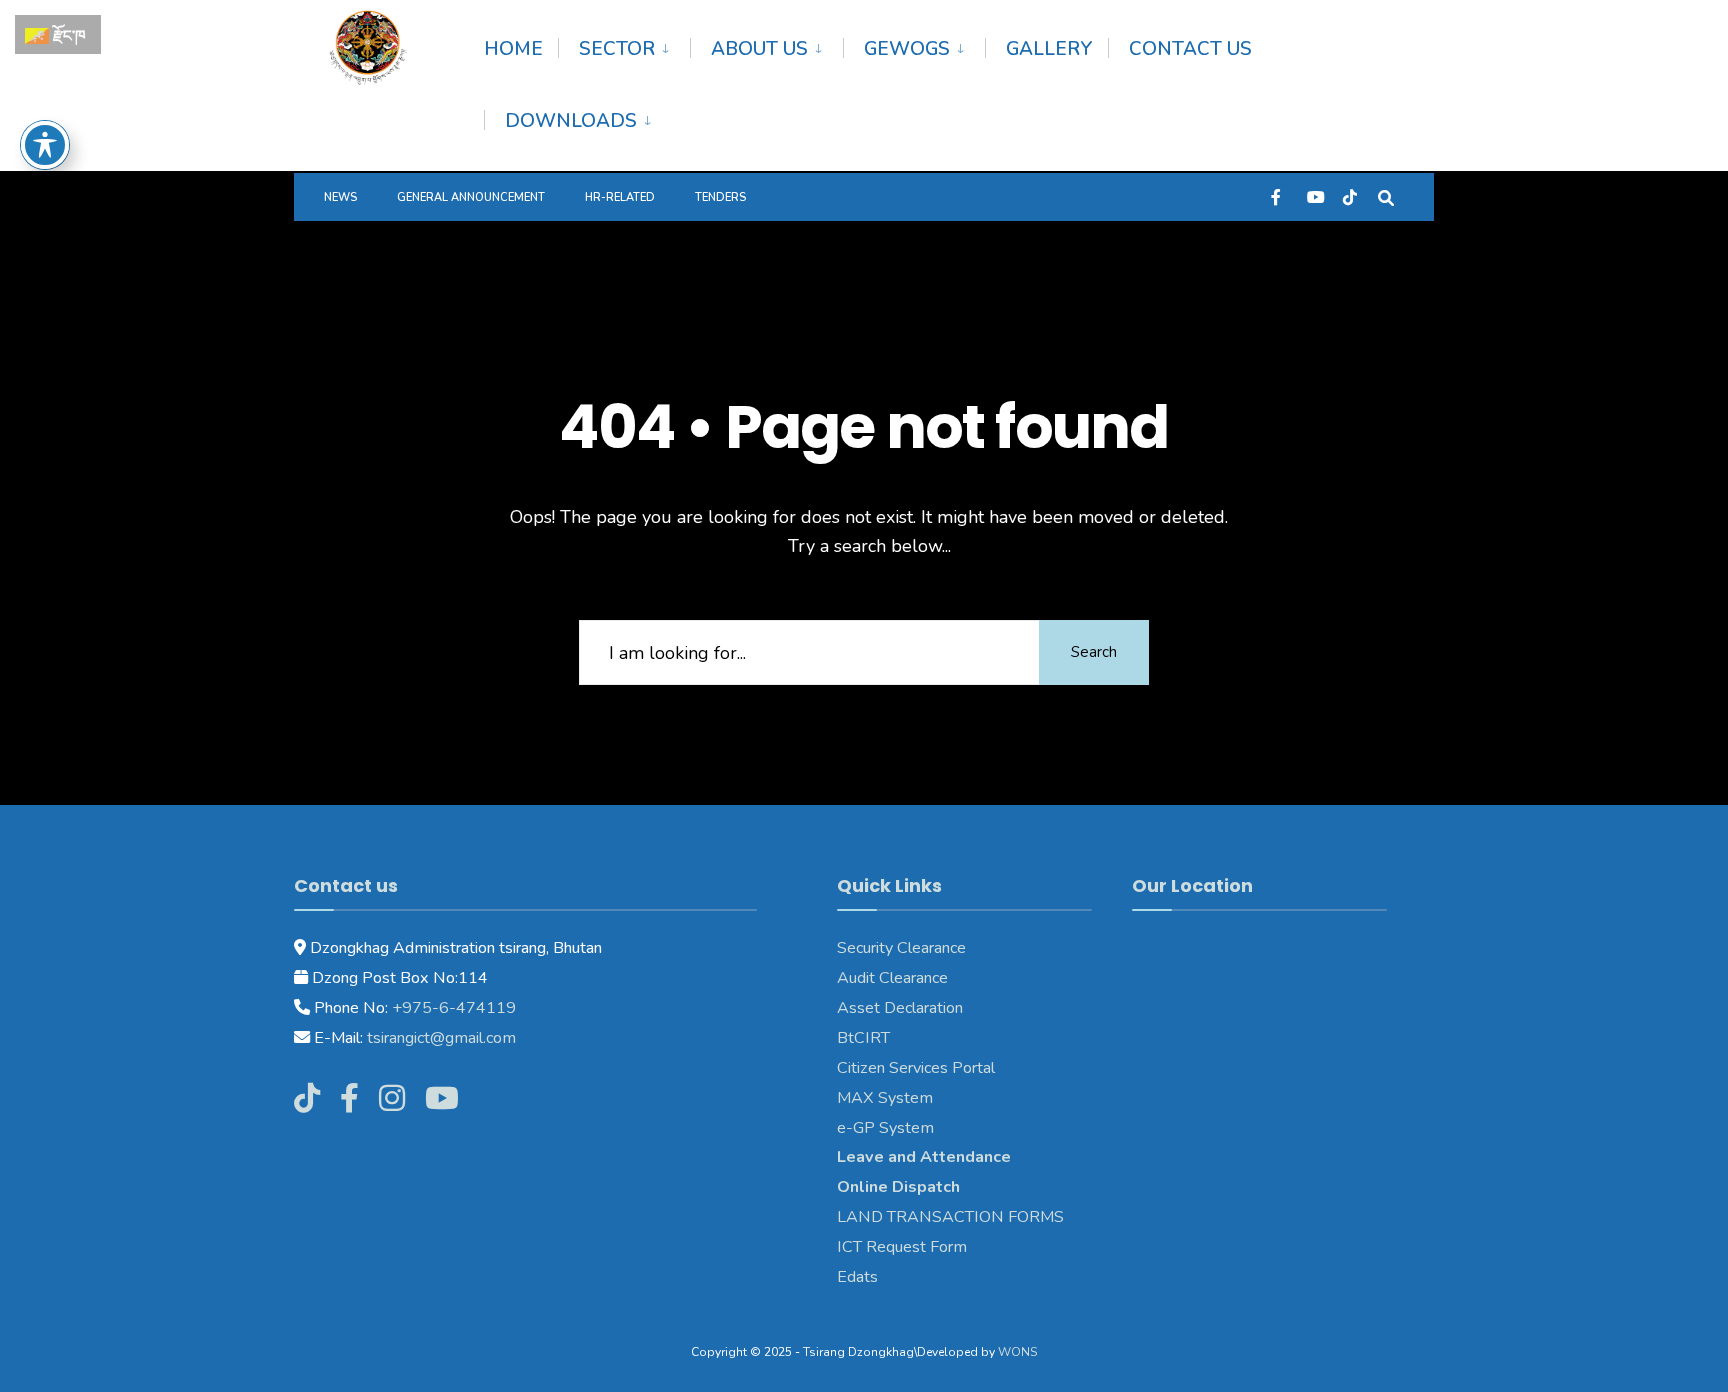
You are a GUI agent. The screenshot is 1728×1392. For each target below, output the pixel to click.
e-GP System (885, 1128)
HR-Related (620, 197)
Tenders (720, 197)
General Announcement (471, 197)
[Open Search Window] (1386, 196)
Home (513, 49)
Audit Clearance (892, 978)
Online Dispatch (898, 1187)
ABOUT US (759, 49)
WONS (1017, 1352)
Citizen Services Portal (916, 1068)
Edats (857, 1277)
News (340, 197)
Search (1094, 652)
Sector (617, 49)
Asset (858, 1008)
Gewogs (907, 49)
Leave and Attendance (926, 1157)
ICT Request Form (902, 1247)
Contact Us (1190, 49)
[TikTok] (1350, 196)
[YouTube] (1314, 196)
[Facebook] (1278, 196)
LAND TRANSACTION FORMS (950, 1217)
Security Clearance (901, 948)
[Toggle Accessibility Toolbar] (45, 145)
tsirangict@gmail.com (439, 1038)
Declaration (921, 1008)
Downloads (571, 121)
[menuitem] (624, 46)
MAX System (885, 1098)
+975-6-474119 (452, 1008)
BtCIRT (863, 1038)
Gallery (1049, 49)
